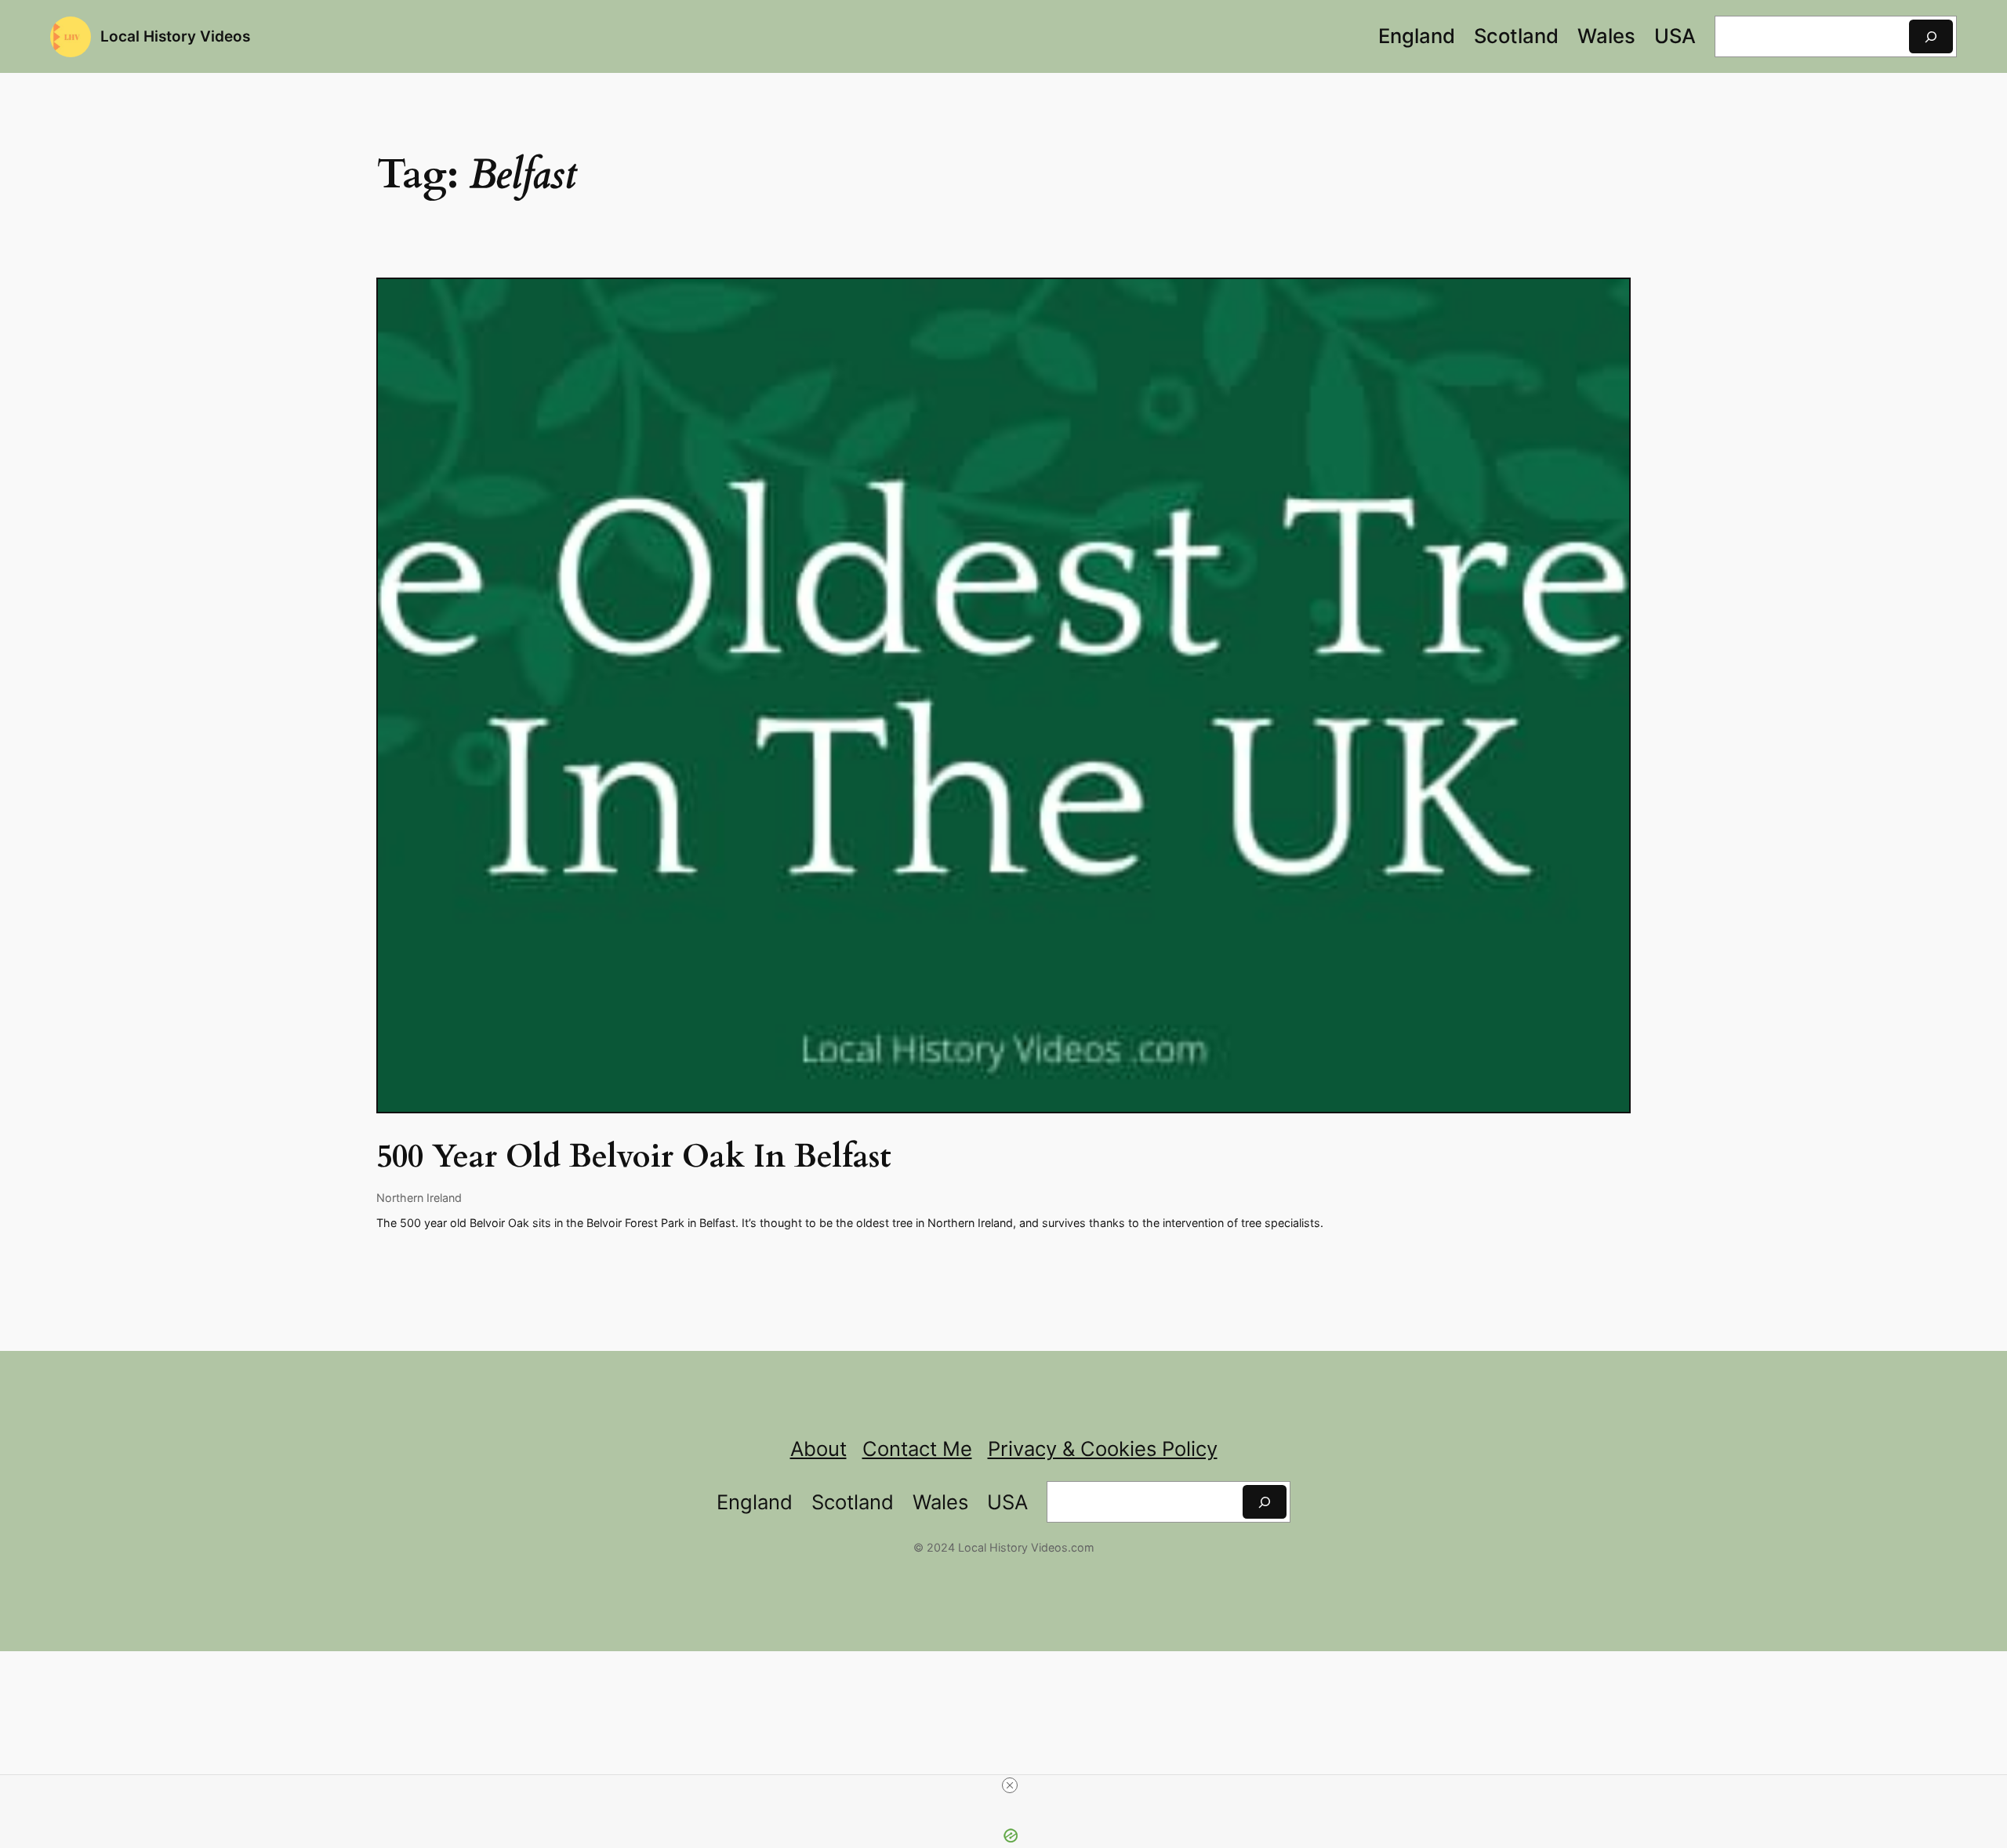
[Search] (1931, 36)
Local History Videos (175, 36)
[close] (1010, 1785)
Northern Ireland (419, 1198)
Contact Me (917, 1449)
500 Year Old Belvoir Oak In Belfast (634, 1157)
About (818, 1449)
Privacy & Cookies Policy (1103, 1449)
